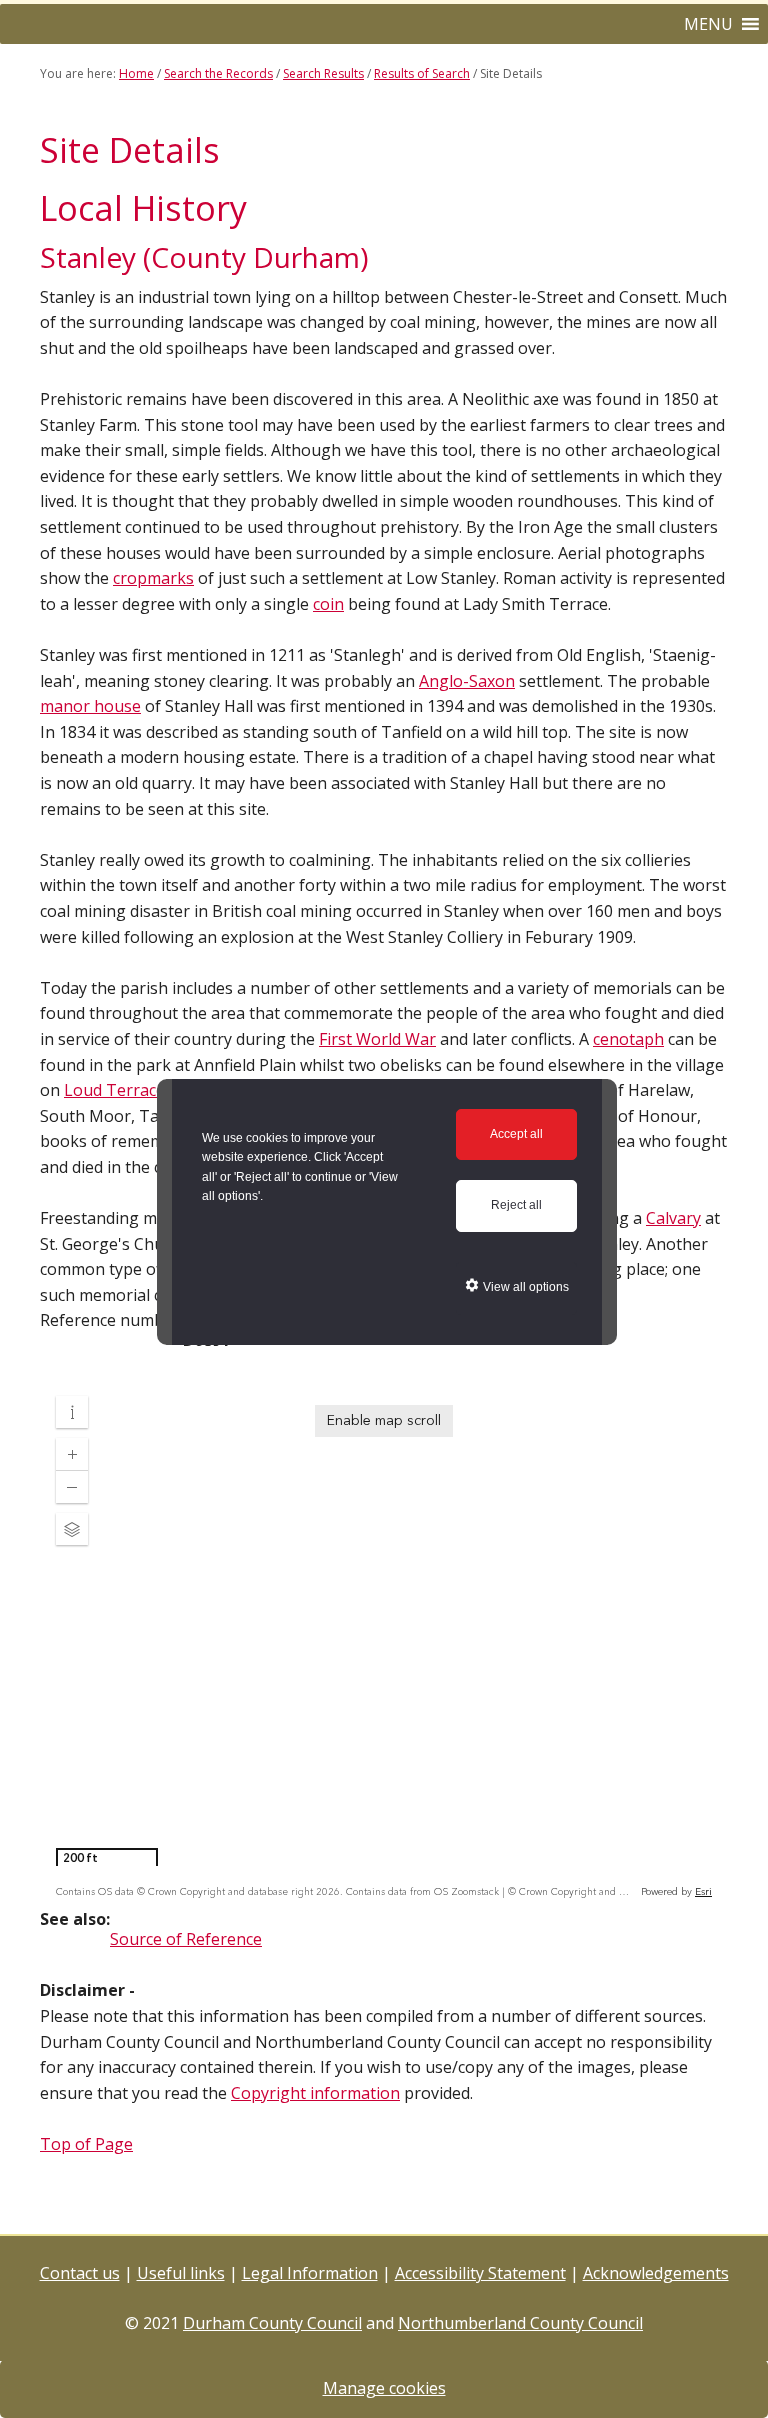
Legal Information (310, 2273)
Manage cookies (384, 2388)
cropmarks (153, 578)
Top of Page (86, 2144)
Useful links (181, 2273)
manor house (90, 706)
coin (328, 604)
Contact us (80, 2273)
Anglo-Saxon (467, 681)
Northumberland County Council (520, 2323)
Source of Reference (186, 1939)
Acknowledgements (656, 2273)
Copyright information (315, 2093)
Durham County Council (272, 2323)
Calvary (673, 1218)
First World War (377, 1039)
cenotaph (628, 1039)
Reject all (516, 1205)
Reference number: (111, 1320)
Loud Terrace (114, 1090)
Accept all (516, 1134)
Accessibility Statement (480, 2273)
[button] (708, 24)
